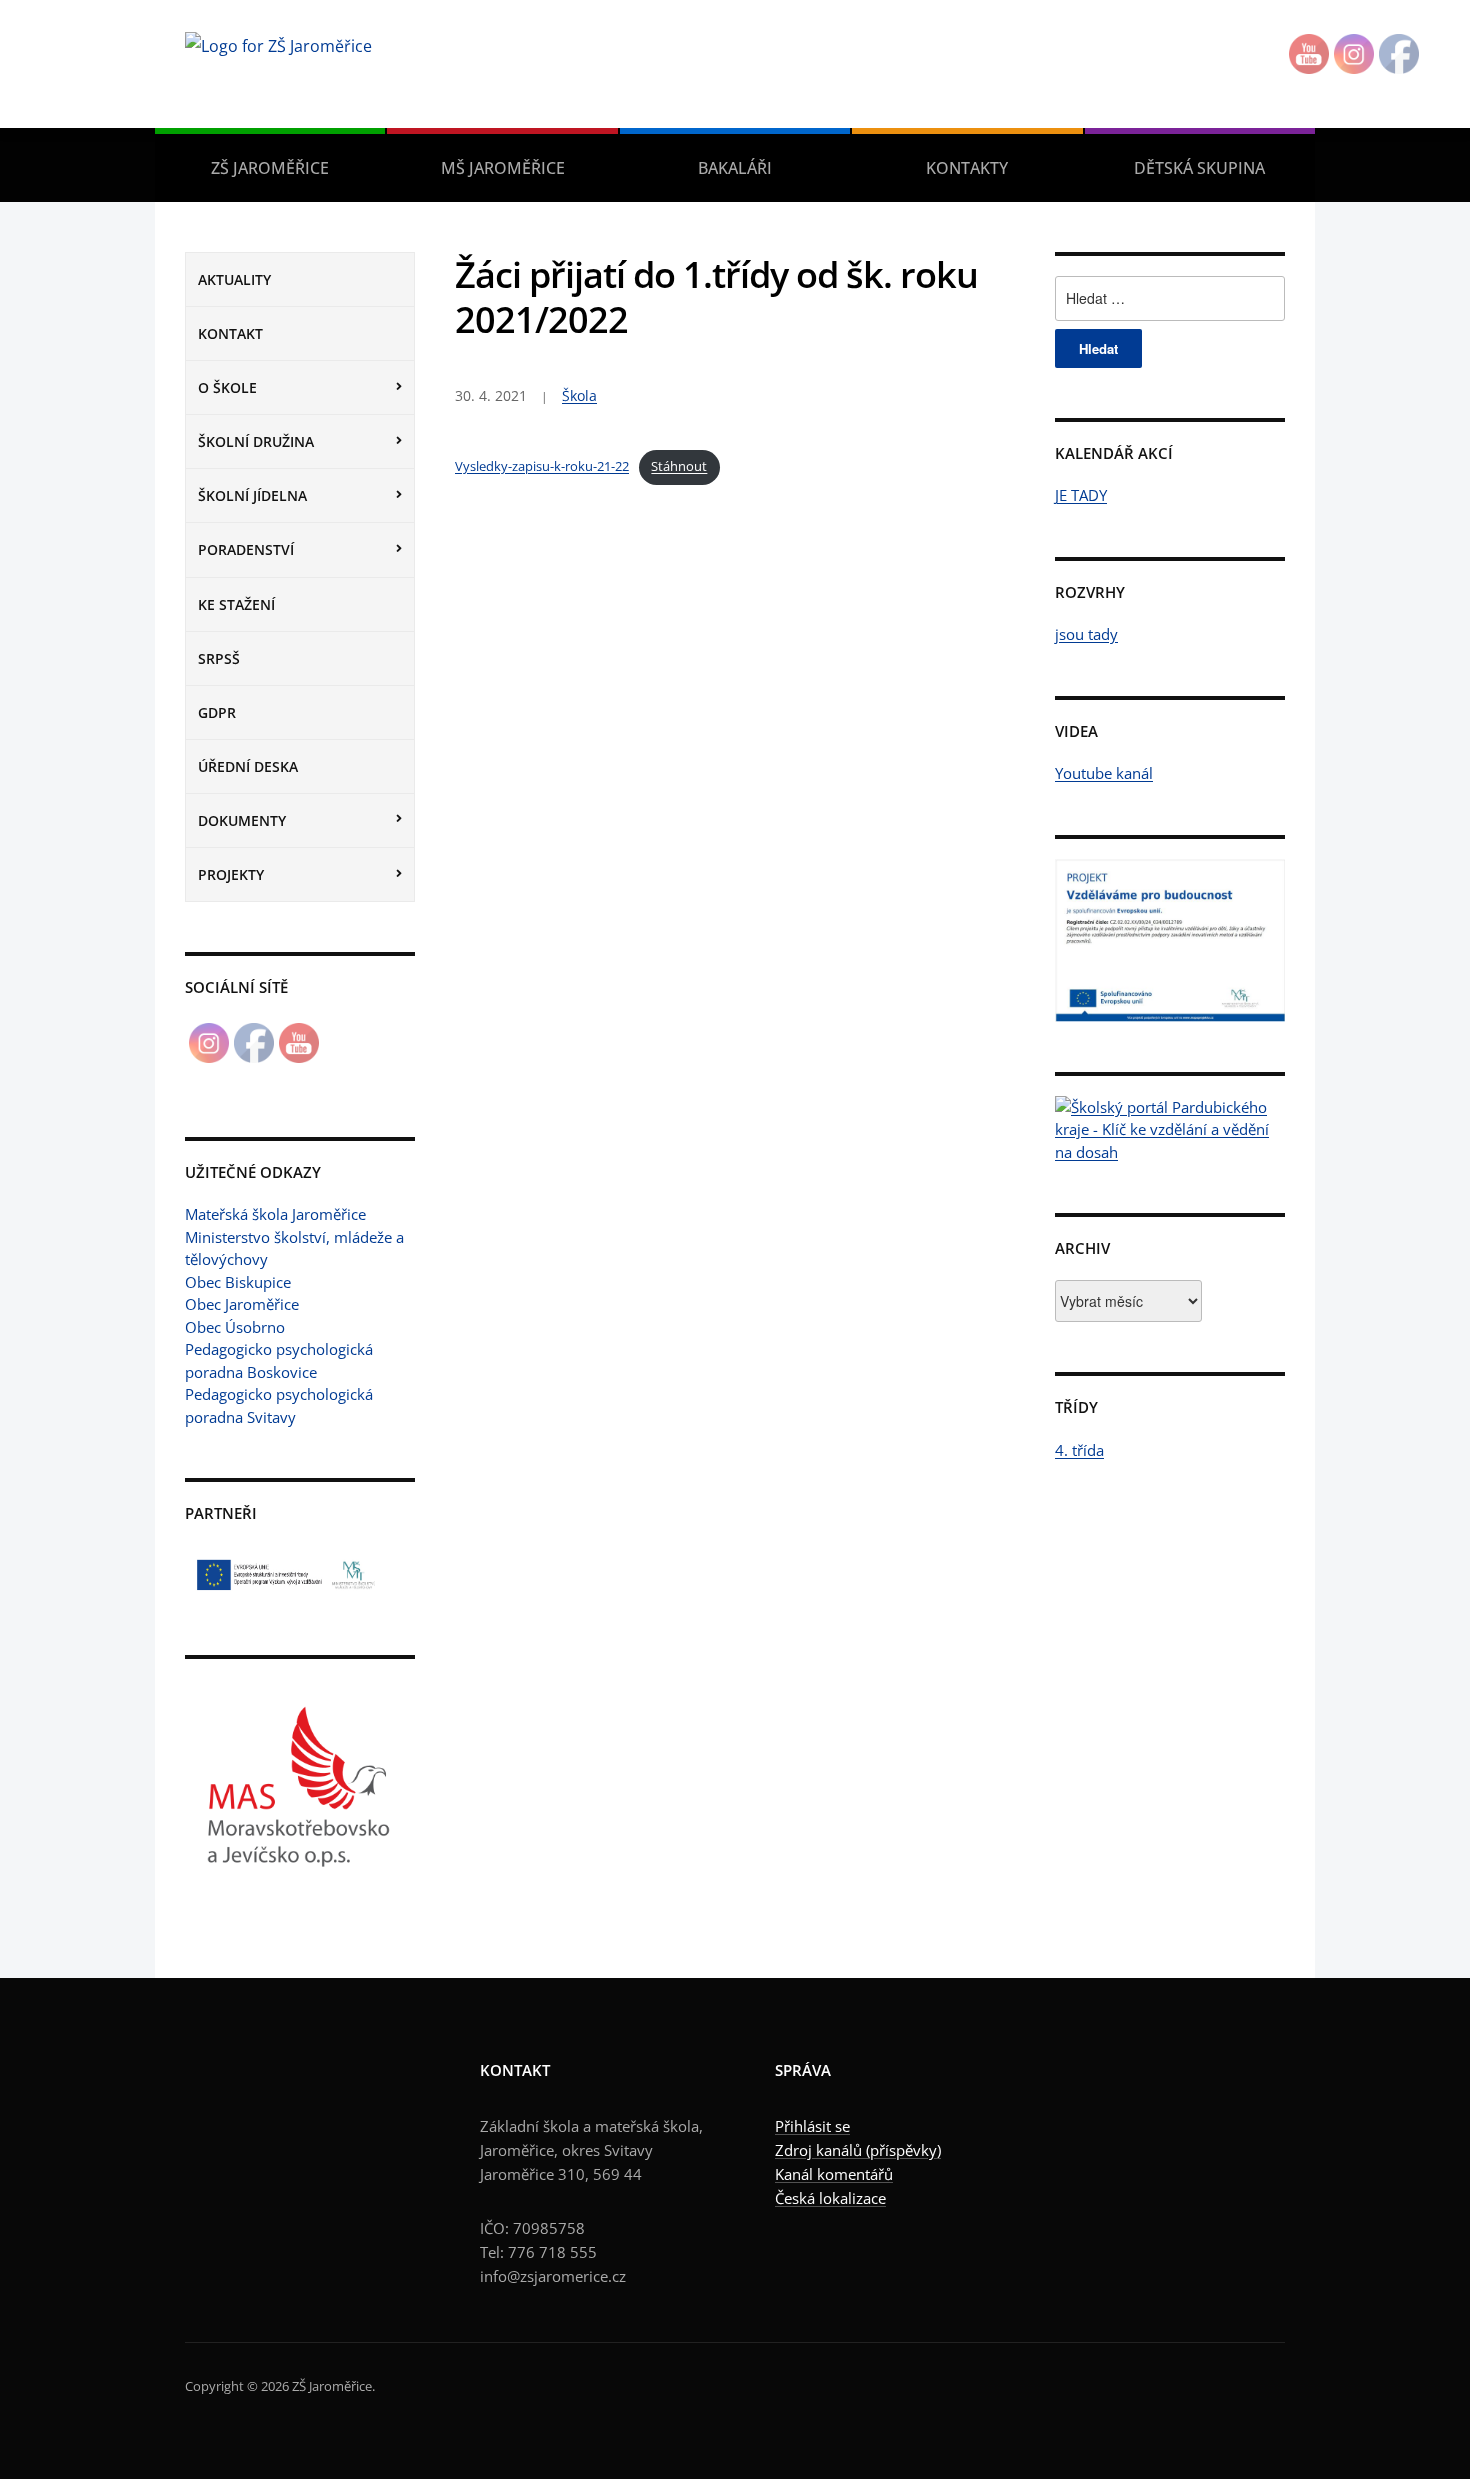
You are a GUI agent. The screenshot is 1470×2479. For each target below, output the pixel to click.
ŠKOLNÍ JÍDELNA (252, 495)
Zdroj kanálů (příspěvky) (858, 2150)
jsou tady (1086, 634)
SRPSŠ (219, 658)
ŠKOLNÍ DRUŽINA (256, 441)
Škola (579, 395)
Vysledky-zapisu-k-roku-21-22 (542, 466)
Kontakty (967, 168)
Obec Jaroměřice (242, 1304)
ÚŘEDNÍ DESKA (248, 766)
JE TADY (1081, 495)
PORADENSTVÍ (246, 549)
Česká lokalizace (830, 2198)
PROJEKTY (231, 874)
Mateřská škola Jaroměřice (275, 1214)
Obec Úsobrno (235, 1327)
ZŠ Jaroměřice (270, 168)
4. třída (1079, 1450)
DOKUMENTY (242, 820)
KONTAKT (230, 333)
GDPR (217, 712)
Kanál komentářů (834, 2174)
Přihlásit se (812, 2126)
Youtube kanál (1104, 773)
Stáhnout (679, 466)
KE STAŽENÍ (236, 604)
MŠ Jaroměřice (503, 168)
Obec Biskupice (238, 1282)
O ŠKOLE (227, 387)
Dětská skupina (1199, 168)
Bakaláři (735, 168)
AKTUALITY (234, 279)
